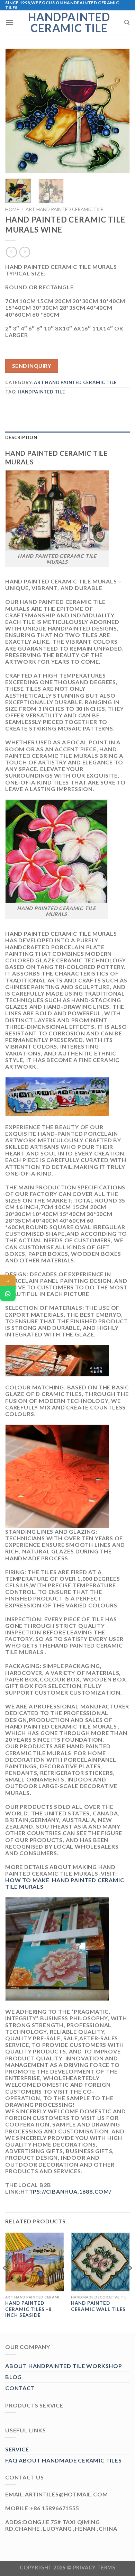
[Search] (127, 22)
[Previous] (16, 111)
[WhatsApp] (8, 1294)
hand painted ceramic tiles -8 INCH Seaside (28, 2309)
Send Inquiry (32, 366)
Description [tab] (21, 437)
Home (12, 209)
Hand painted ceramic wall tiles (98, 2306)
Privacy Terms (94, 2568)
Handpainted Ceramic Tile (69, 22)
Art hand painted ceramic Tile (64, 209)
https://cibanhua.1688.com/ (66, 2191)
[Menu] (10, 22)
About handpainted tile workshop (64, 2366)
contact (20, 2388)
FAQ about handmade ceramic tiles (64, 2460)
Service (17, 2449)
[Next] (119, 111)
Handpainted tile (41, 392)
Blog (13, 2377)
